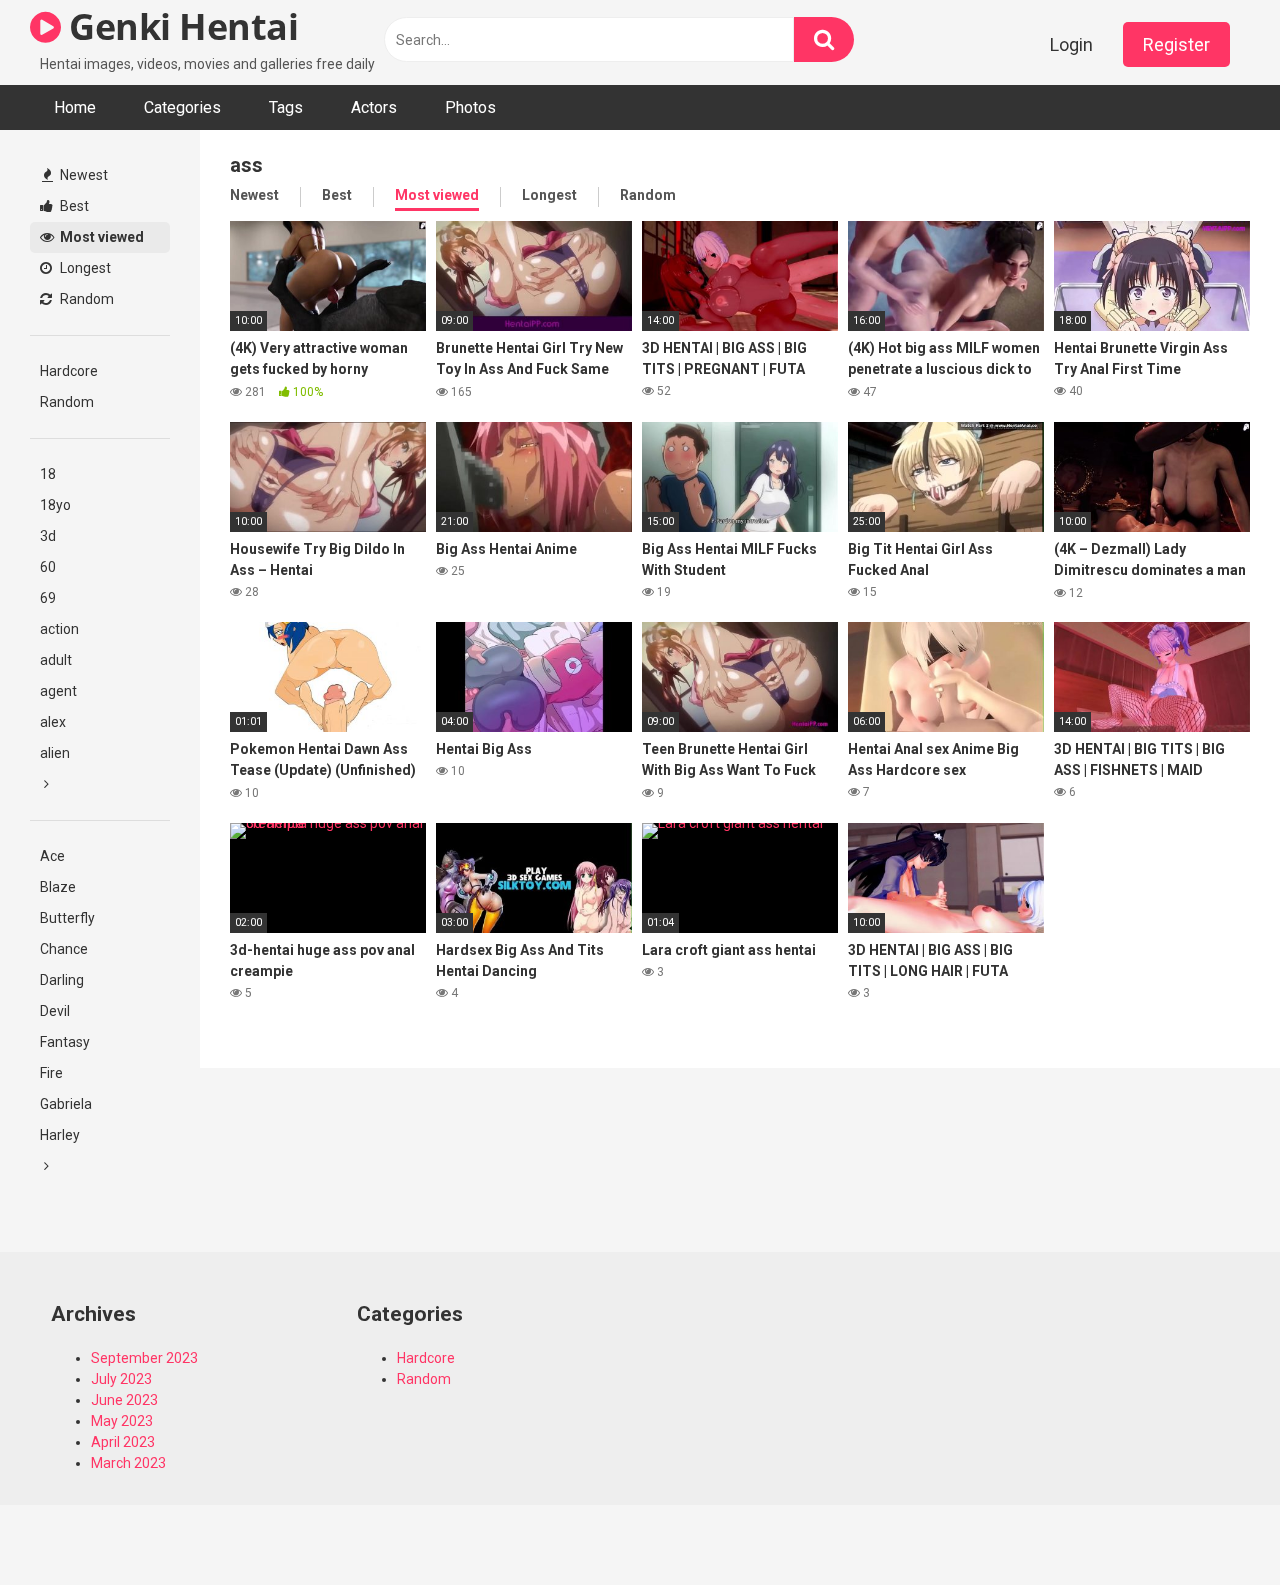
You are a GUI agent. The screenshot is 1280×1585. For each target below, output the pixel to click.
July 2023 (121, 1379)
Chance (64, 949)
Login (1071, 44)
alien (55, 753)
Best (73, 206)
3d (48, 536)
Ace (52, 856)
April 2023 (123, 1442)
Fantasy (65, 1042)
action (59, 629)
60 (48, 567)
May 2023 (122, 1421)
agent (58, 691)
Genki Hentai (179, 26)
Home (75, 107)
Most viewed (100, 237)
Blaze (58, 887)
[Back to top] (1213, 1524)
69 (48, 598)
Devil (55, 1011)
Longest (84, 268)
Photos (470, 107)
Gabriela (66, 1104)
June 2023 (124, 1400)
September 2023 (144, 1358)
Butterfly (67, 918)
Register (1176, 44)
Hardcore (69, 371)
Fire (51, 1073)
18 (48, 474)
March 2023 (128, 1463)
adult (56, 660)
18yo (55, 505)
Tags (286, 107)
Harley (60, 1135)
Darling (62, 980)
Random (85, 299)
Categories (182, 107)
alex (53, 722)
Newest (82, 175)
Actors (374, 107)
